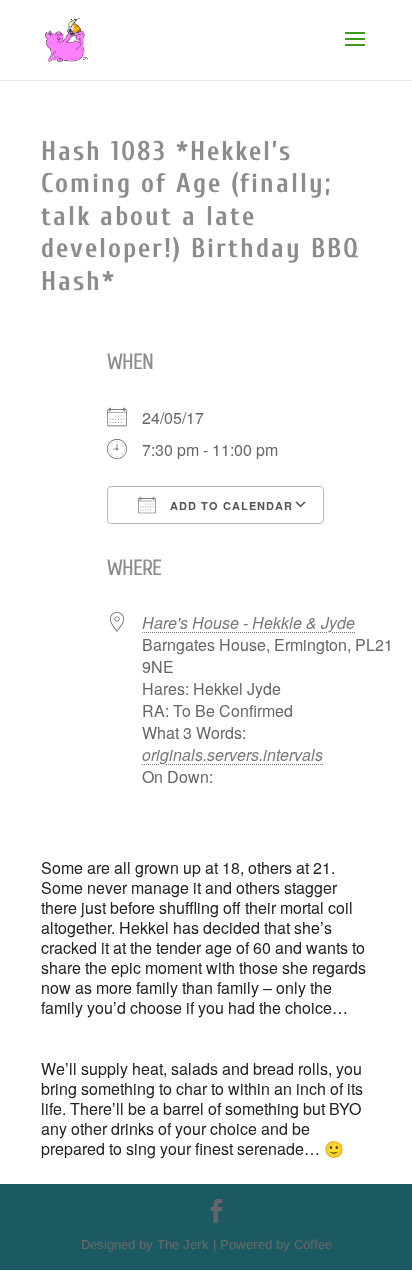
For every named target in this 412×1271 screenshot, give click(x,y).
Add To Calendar (229, 505)
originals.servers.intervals (232, 754)
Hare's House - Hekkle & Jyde (248, 622)
